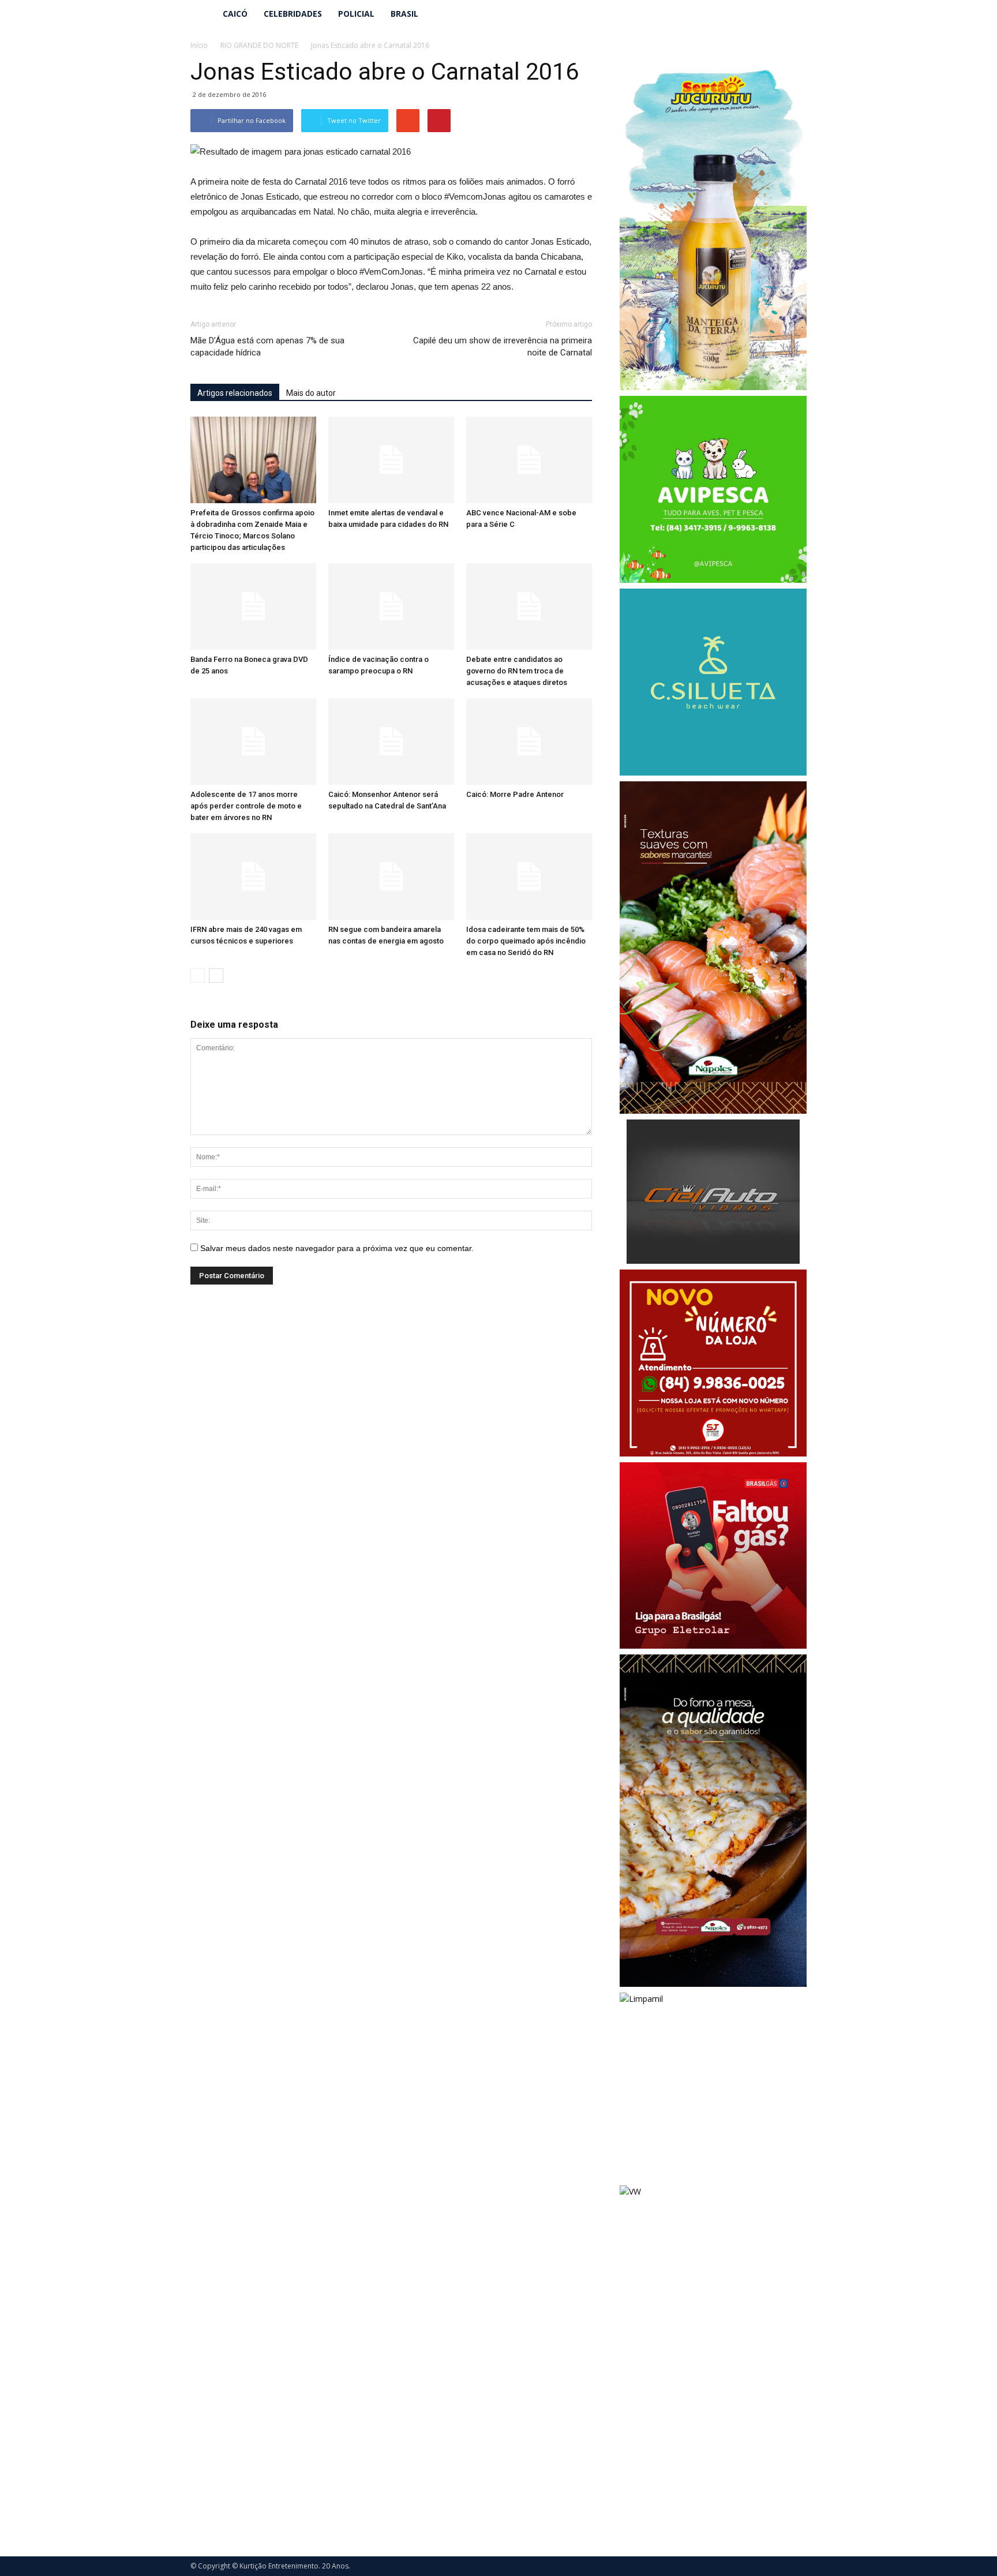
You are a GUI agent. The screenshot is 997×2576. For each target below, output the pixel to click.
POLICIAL (356, 14)
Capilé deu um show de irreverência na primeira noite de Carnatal (503, 347)
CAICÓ (235, 14)
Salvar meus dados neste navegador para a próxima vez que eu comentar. (337, 1248)
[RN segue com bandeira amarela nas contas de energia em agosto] (391, 877)
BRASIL (404, 14)
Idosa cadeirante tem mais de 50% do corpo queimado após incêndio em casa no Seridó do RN (526, 941)
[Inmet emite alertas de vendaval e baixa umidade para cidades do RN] (391, 460)
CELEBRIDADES (293, 14)
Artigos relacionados (235, 393)
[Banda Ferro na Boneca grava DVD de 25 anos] (253, 606)
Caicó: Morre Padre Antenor (515, 794)
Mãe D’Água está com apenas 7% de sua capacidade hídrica (267, 347)
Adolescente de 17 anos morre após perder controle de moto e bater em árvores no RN (246, 806)
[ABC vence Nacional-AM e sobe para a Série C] (529, 460)
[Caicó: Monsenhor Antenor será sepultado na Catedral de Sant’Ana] (391, 742)
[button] (793, 14)
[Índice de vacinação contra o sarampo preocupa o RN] (391, 606)
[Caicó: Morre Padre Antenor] (529, 742)
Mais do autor (311, 393)
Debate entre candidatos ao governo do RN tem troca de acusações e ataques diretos (517, 671)
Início (199, 45)
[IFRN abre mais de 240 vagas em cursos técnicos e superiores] (253, 877)
